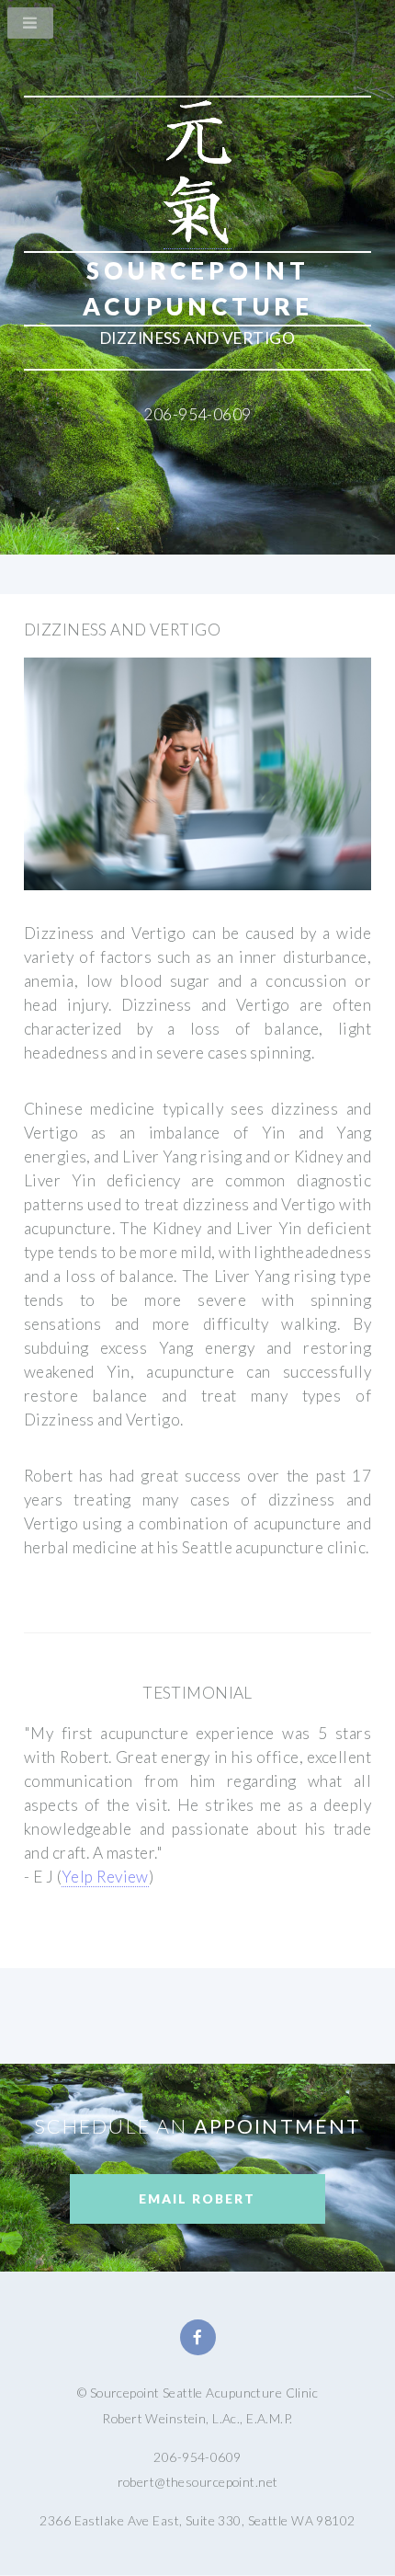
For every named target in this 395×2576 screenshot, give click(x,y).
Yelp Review (105, 1877)
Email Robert (197, 2198)
